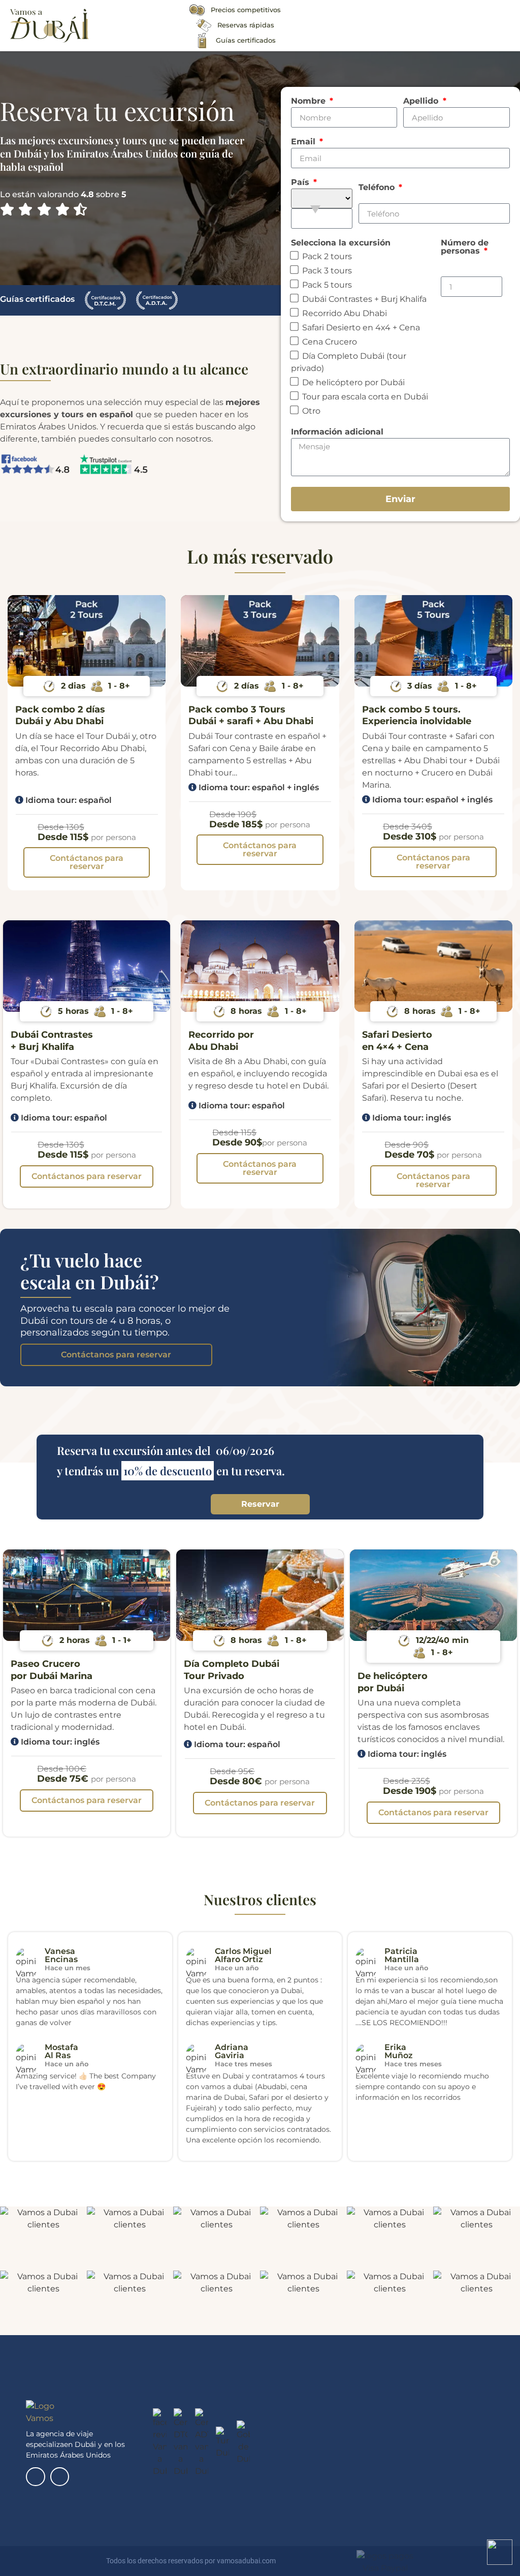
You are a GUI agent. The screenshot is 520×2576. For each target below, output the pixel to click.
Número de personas (465, 247)
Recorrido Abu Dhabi (345, 313)
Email (304, 142)
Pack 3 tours (327, 271)
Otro (311, 411)
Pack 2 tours (327, 256)
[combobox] (322, 219)
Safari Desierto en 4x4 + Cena (361, 328)
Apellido (422, 101)
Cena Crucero (330, 342)
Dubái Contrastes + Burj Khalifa (364, 299)
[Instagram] (60, 2477)
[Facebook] (35, 2477)
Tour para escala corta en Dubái (365, 397)
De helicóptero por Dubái (353, 382)
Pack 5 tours (327, 285)
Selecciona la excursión (341, 243)
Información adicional (337, 432)
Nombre (310, 101)
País (301, 183)
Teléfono (378, 188)
